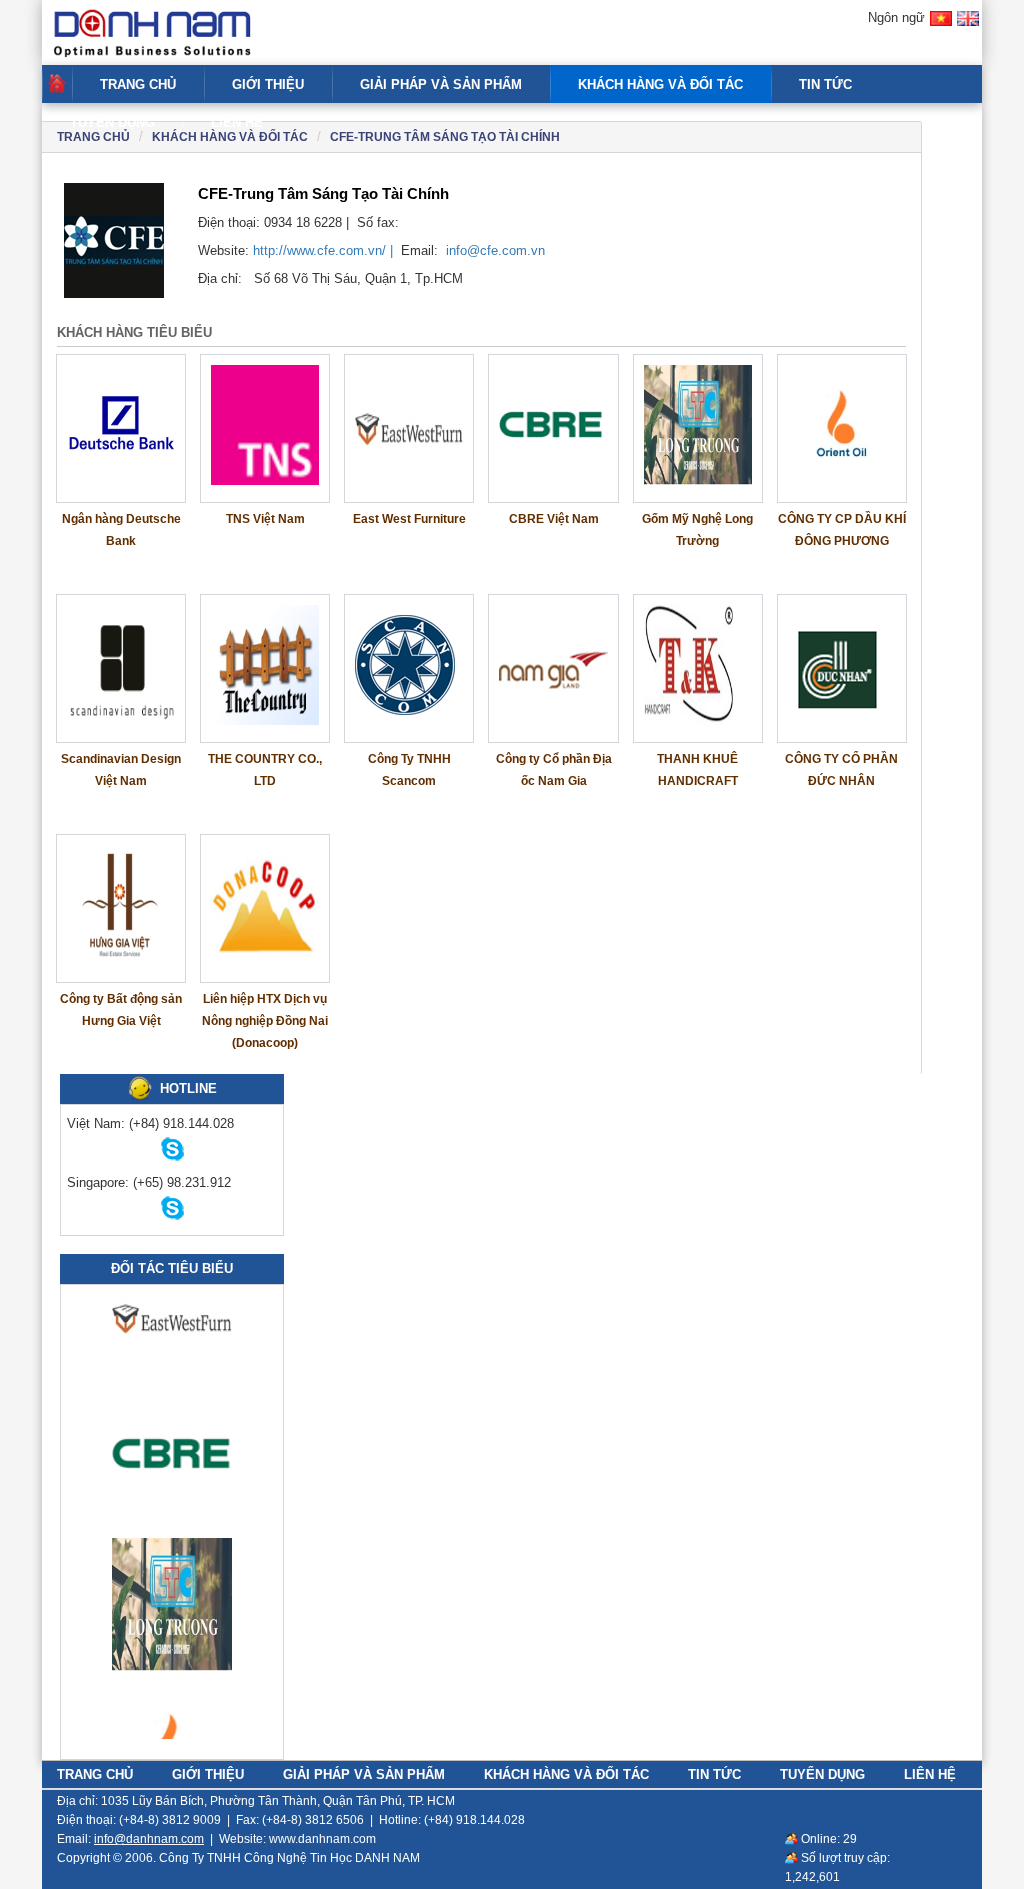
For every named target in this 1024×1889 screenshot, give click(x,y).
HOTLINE (188, 1088)
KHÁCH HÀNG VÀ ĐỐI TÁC (660, 84)
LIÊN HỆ (237, 122)
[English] (968, 27)
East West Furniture (409, 519)
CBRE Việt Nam (554, 519)
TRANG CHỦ (138, 84)
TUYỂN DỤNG (112, 122)
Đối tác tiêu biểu (172, 1268)
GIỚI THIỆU (268, 84)
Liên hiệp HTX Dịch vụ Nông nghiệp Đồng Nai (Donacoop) (265, 1021)
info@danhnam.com (149, 1839)
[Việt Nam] (941, 27)
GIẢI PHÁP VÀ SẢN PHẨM (441, 84)
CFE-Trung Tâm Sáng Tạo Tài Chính (445, 137)
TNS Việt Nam (265, 519)
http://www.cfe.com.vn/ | (325, 250)
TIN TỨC (825, 84)
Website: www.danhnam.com (297, 1839)
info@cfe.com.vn (495, 250)
